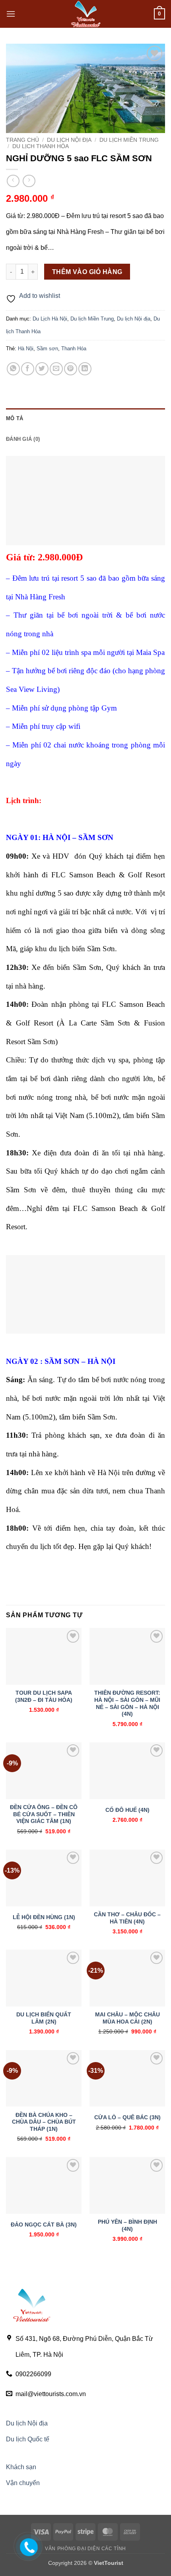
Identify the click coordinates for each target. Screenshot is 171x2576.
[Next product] (13, 181)
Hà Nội (26, 349)
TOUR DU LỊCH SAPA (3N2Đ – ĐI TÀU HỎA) (44, 1696)
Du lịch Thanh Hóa (41, 146)
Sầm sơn (47, 349)
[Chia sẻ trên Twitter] (42, 369)
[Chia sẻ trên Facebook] (28, 369)
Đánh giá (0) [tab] (23, 439)
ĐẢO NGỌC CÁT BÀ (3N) (44, 2225)
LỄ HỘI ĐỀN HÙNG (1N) (44, 1917)
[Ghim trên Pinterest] (71, 369)
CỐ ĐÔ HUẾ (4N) (127, 1810)
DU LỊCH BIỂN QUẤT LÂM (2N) (44, 2018)
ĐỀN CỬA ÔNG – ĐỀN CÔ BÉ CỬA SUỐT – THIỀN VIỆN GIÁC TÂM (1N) (44, 1814)
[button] (11, 14)
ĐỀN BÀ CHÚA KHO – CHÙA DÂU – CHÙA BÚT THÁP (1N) (44, 2122)
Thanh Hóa (74, 349)
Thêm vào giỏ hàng (87, 272)
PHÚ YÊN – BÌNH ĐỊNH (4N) (127, 2226)
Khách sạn (21, 2467)
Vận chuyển (23, 2483)
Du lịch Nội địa (69, 140)
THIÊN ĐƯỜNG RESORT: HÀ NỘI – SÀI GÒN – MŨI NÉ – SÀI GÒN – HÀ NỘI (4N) (127, 1703)
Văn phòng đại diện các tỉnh (85, 2549)
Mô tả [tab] (15, 418)
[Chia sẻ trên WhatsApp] (13, 369)
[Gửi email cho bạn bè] (56, 369)
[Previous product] (29, 181)
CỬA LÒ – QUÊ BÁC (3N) (127, 2117)
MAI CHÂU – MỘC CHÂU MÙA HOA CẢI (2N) (127, 2018)
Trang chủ (22, 140)
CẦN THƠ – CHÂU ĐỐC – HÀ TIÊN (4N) (127, 1918)
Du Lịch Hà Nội (50, 319)
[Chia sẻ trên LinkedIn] (85, 369)
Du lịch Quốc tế (28, 2439)
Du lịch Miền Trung (129, 140)
